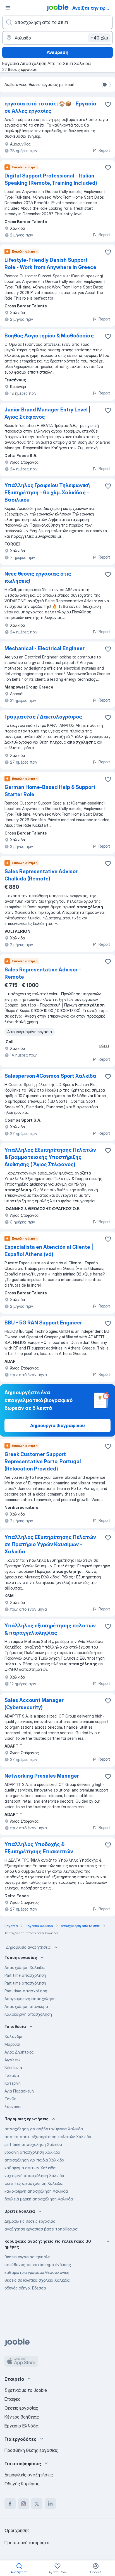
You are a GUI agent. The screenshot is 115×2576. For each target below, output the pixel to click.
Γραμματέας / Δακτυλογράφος (43, 717)
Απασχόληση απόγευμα (26, 2006)
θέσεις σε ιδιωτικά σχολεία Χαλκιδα (37, 2280)
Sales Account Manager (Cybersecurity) (34, 1704)
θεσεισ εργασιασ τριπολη (27, 2257)
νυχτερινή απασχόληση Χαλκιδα (34, 2176)
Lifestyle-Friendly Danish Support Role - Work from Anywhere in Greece (50, 264)
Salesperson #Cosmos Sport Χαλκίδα (50, 1076)
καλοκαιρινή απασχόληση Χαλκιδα (36, 2191)
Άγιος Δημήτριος (19, 2052)
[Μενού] (8, 8)
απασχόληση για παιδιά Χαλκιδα (34, 2160)
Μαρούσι (12, 2044)
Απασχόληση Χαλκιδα (25, 1967)
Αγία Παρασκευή (19, 2091)
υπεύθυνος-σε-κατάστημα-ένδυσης (38, 2265)
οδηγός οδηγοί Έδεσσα (25, 2288)
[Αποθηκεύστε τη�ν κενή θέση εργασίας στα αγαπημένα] (108, 863)
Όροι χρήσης (17, 2530)
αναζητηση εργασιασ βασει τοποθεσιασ (41, 2229)
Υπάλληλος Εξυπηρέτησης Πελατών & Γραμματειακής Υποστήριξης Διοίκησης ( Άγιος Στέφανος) (50, 1157)
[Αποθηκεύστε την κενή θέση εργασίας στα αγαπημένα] (108, 104)
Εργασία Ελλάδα (21, 2426)
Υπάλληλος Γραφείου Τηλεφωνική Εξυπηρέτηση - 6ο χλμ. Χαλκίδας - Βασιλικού (47, 493)
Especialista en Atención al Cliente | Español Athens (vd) (49, 1251)
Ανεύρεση (57, 52)
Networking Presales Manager (42, 1776)
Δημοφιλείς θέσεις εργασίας (30, 2221)
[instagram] (23, 2504)
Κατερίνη (13, 2083)
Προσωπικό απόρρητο (27, 2543)
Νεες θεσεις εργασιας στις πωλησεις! (38, 577)
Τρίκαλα (12, 2075)
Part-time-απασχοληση (26, 1991)
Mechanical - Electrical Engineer (45, 648)
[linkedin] (50, 2504)
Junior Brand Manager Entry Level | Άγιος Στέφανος (48, 413)
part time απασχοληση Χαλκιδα (33, 2144)
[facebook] (10, 2504)
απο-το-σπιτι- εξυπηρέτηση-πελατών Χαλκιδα (48, 2137)
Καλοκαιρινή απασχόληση (28, 2014)
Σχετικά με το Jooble (26, 2390)
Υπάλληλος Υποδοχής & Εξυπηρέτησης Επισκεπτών (39, 1848)
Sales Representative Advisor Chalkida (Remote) (41, 875)
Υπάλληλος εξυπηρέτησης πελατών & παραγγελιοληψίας (50, 1629)
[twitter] (37, 2504)
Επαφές (12, 2399)
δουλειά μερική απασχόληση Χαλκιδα (39, 2199)
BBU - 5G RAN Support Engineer (43, 1323)
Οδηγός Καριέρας (22, 2484)
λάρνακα (13, 2107)
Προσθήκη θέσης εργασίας (31, 2450)
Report (104, 150)
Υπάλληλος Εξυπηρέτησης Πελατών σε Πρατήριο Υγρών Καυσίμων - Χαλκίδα (50, 1544)
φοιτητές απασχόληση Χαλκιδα (33, 2183)
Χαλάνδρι (13, 2036)
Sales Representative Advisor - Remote (43, 973)
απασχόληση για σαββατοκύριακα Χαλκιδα (44, 2129)
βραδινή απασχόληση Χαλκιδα (32, 2152)
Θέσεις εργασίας (21, 2408)
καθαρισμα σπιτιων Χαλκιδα (30, 2168)
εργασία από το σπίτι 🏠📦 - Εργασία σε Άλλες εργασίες (51, 107)
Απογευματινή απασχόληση (30, 1999)
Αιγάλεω (12, 2060)
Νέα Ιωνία (13, 2068)
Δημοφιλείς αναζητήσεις (28, 1947)
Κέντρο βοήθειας (22, 2417)
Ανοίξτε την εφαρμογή (93, 8)
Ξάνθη (10, 2099)
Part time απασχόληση (25, 1983)
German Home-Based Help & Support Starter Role (50, 791)
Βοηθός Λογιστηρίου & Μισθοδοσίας (49, 336)
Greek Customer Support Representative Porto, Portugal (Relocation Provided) (43, 1461)
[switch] (106, 85)
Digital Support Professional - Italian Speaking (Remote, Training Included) (51, 179)
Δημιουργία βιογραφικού (57, 1425)
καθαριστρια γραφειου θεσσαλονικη (37, 2272)
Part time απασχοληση (25, 1975)
